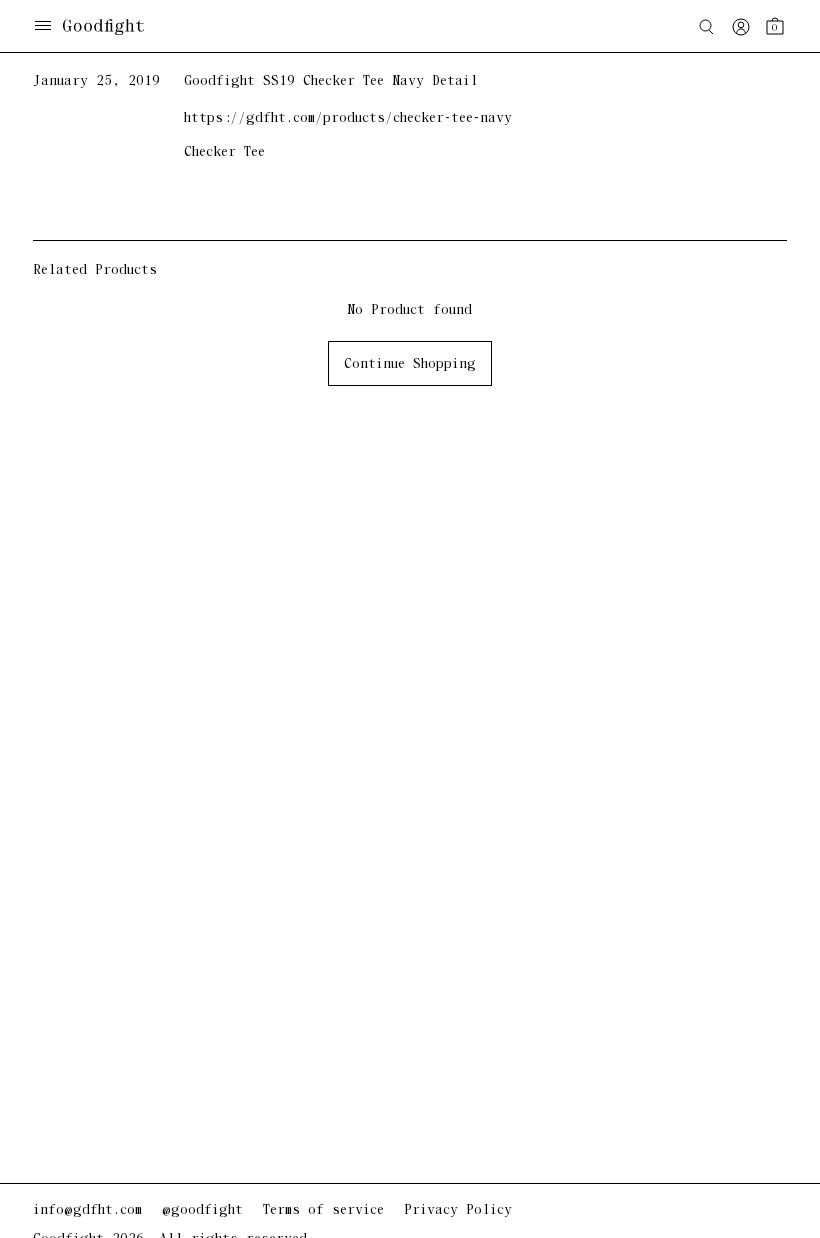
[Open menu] (43, 27)
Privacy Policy (458, 1210)
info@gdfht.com (87, 1210)
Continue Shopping (410, 364)
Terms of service (323, 1210)
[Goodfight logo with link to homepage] (113, 27)
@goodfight (202, 1210)
